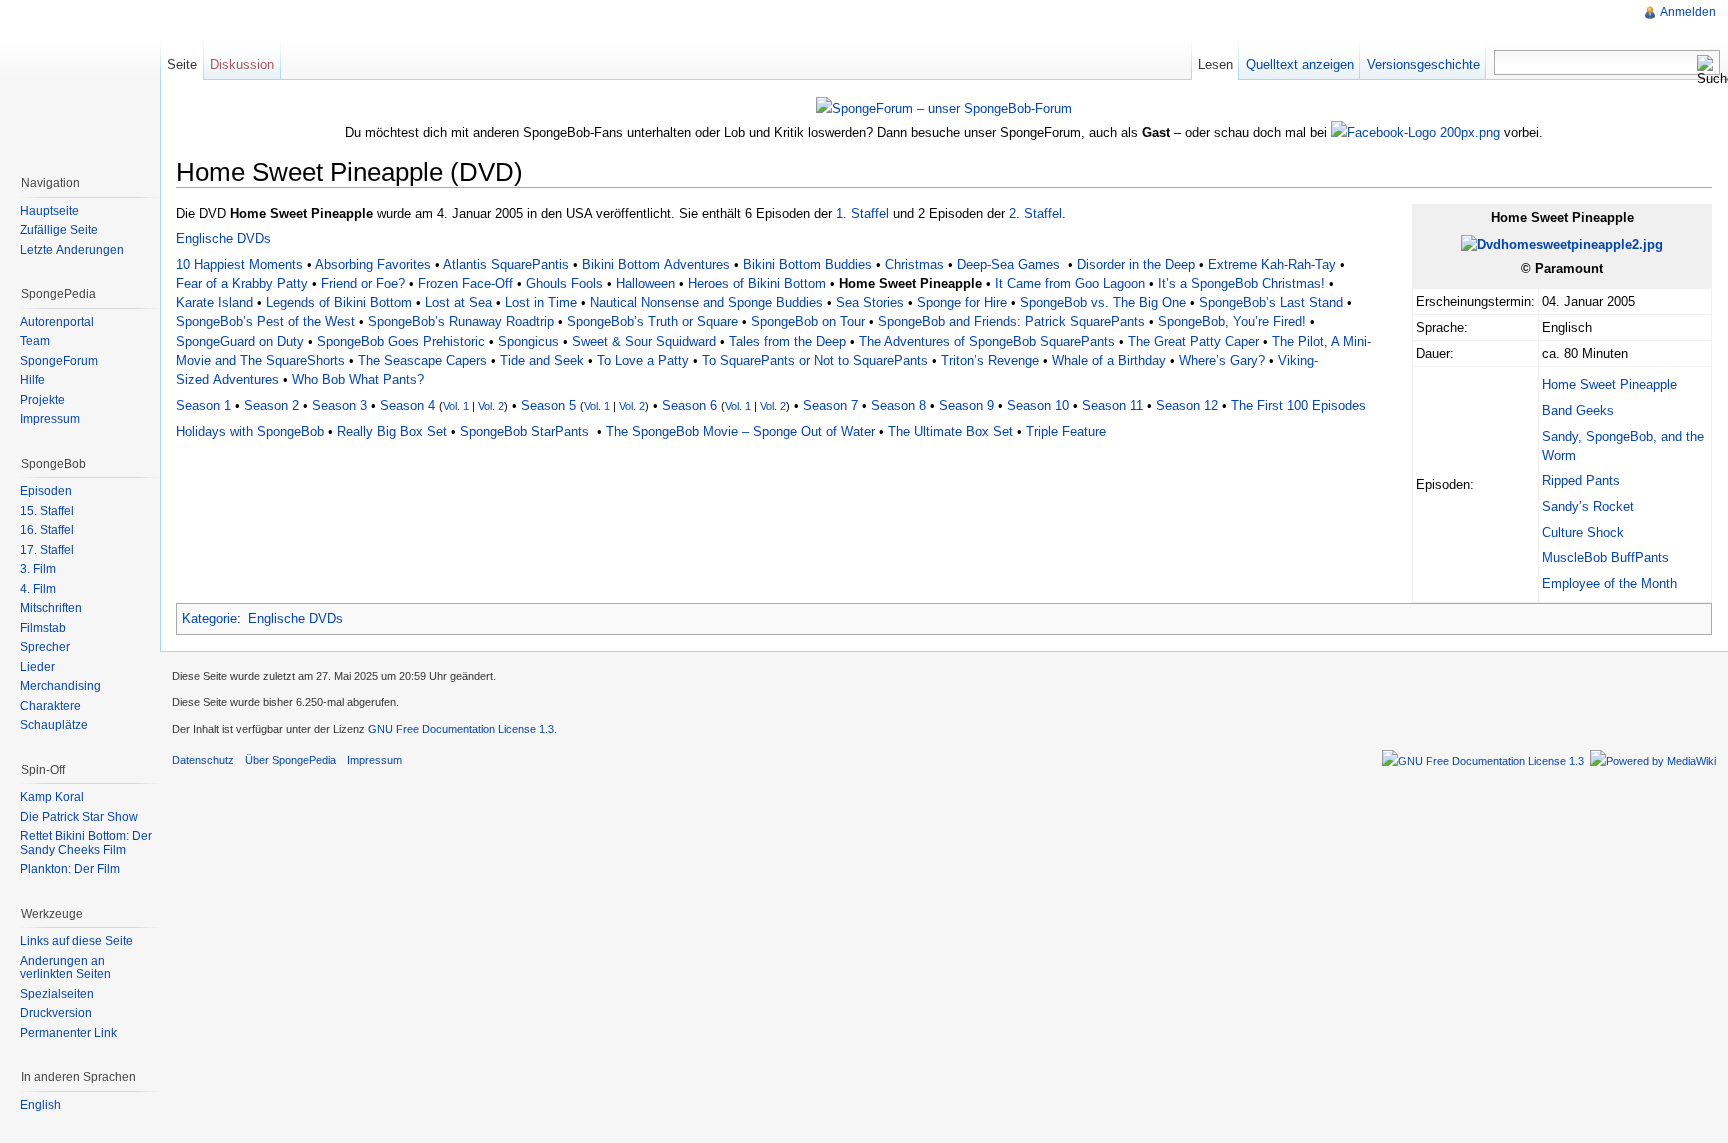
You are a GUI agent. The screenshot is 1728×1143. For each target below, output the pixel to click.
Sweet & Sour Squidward (644, 341)
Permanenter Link (68, 1033)
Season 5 (548, 405)
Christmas (914, 264)
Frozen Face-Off (465, 283)
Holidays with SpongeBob (250, 431)
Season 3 (339, 405)
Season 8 (898, 405)
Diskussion (242, 64)
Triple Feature (1066, 431)
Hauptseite (49, 211)
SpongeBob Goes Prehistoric (401, 341)
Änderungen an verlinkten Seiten (65, 968)
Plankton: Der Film (70, 869)
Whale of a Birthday (1109, 360)
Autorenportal (57, 322)
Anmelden (1688, 12)
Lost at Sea (458, 302)
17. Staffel (47, 550)
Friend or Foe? (363, 283)
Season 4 (407, 405)
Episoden (46, 491)
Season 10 (1038, 405)
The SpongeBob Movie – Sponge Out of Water (740, 431)
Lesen (1215, 64)
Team (35, 341)
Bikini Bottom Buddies (807, 264)
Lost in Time (541, 302)
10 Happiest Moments (239, 264)
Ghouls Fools (564, 283)
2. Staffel (1035, 213)
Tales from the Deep (787, 341)
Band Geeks (1578, 410)
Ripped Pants (1581, 480)
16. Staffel (47, 530)
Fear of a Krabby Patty (242, 283)
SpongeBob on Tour (808, 321)
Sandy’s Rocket (1588, 506)
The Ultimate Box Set (950, 431)
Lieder (37, 667)
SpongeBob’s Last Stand (1271, 302)
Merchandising (60, 686)
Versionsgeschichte (1423, 64)
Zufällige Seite (59, 230)
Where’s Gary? (1222, 360)
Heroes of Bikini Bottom (757, 283)
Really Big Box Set (392, 431)
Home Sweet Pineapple (1609, 384)
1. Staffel (862, 213)
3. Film (38, 569)
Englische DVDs (223, 238)
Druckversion (56, 1013)
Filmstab (43, 628)
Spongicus (528, 341)
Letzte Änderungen (72, 250)
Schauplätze (54, 725)
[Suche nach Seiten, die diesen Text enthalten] (1708, 70)
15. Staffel (47, 511)
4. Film (38, 589)
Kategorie (209, 618)
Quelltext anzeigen (1300, 64)
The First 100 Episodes (1298, 405)
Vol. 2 (491, 406)
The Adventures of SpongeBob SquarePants (987, 341)
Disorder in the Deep (1136, 264)
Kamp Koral (52, 797)
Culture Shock (1583, 532)
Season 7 (830, 405)
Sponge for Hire (962, 302)
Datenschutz (203, 760)
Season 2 (271, 405)
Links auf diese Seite (76, 941)
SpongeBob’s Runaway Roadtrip (461, 321)
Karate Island (214, 302)
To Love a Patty (643, 360)
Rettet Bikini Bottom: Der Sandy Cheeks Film (86, 843)
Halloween (645, 283)
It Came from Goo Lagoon (1070, 283)
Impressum (50, 419)
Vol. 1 (456, 406)
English (40, 1105)
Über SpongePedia (290, 760)
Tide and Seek (542, 360)
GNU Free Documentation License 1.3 (461, 729)
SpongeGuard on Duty (240, 341)
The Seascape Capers (422, 360)
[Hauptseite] (80, 80)
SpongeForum (59, 361)
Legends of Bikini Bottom (339, 302)
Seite (182, 64)
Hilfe (32, 380)
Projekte (42, 400)
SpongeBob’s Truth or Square (652, 321)
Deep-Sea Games (1010, 264)
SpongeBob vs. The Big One (1103, 302)
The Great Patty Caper (1193, 341)
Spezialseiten (57, 994)
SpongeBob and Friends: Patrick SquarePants (1011, 321)
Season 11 (1112, 405)
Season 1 (203, 405)
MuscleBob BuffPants (1605, 557)
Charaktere (50, 706)
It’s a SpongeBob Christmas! (1241, 283)
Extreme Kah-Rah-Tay (1272, 264)
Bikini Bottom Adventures (656, 264)
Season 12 (1187, 405)
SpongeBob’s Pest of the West (265, 321)
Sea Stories (870, 302)
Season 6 (689, 405)
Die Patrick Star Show (79, 817)
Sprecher (45, 647)
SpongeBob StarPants (524, 431)
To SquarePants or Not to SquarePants (815, 360)
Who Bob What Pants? (358, 379)
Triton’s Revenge (990, 360)
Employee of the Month (1609, 583)
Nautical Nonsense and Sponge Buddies (706, 302)
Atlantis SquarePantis (506, 264)
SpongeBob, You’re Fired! (1232, 321)
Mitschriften (51, 608)
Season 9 (966, 405)
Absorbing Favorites (373, 264)
